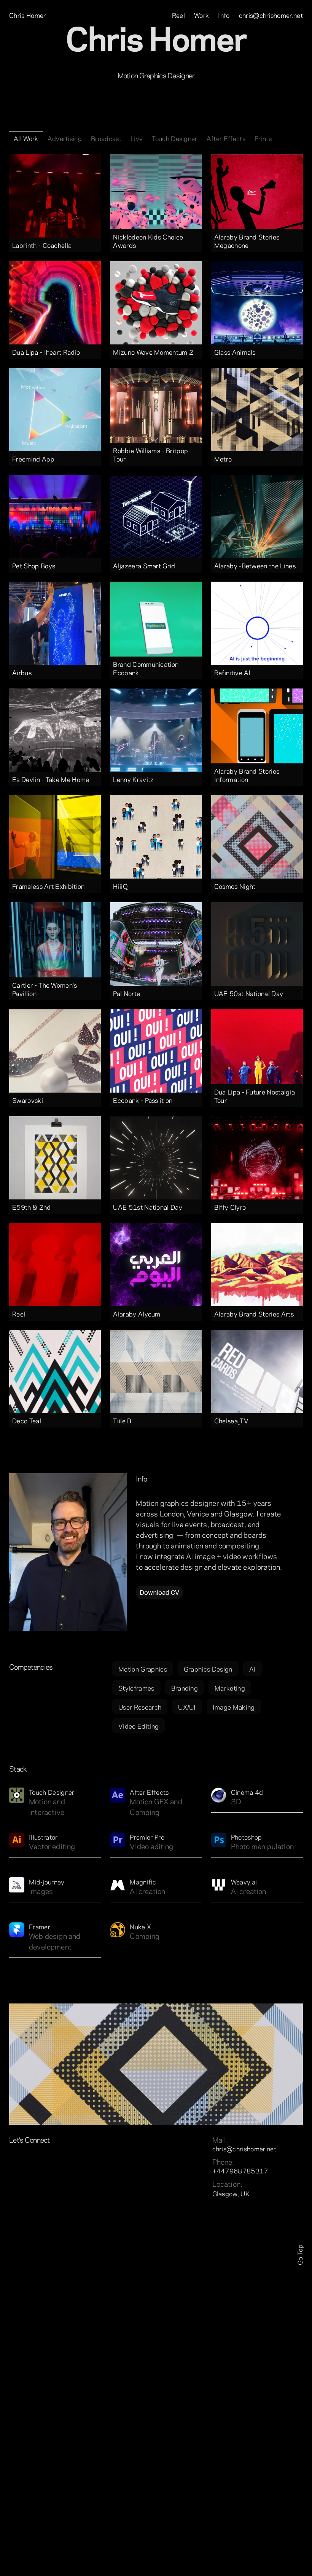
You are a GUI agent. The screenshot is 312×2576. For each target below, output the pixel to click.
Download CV (159, 1593)
